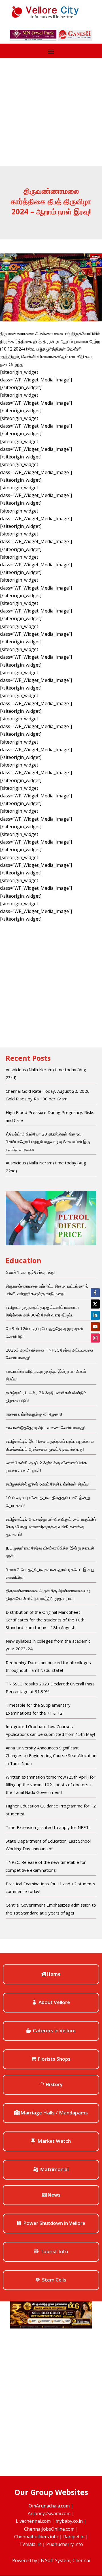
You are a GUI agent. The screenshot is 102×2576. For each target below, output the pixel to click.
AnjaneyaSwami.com (49, 2513)
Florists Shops (54, 2059)
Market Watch (54, 2141)
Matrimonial (54, 2169)
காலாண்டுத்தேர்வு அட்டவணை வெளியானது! (45, 1427)
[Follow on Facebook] (95, 1293)
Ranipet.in (74, 2537)
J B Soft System (54, 2560)
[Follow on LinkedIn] (95, 1315)
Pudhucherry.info (65, 2544)
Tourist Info (54, 2251)
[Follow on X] (95, 1304)
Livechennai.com (33, 2521)
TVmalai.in (30, 2544)
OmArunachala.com (49, 2506)
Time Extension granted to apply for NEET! (48, 1827)
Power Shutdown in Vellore (54, 2223)
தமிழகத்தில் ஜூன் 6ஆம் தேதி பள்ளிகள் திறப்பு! (47, 1484)
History (54, 2084)
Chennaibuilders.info (36, 2537)
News (54, 2195)
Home (54, 1974)
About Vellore (54, 2002)
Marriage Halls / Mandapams (54, 2113)
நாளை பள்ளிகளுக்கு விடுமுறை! (34, 1414)
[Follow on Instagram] (95, 1338)
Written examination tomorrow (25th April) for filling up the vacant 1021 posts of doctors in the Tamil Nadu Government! (51, 1785)
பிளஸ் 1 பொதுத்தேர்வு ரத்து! (30, 1272)
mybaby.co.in (69, 2521)
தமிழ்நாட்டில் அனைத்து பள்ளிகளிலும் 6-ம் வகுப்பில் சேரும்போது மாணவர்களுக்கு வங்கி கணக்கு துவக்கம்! (51, 1527)
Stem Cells (54, 2280)
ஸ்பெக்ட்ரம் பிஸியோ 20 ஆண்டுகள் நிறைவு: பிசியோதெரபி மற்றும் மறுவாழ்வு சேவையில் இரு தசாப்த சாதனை (48, 1141)
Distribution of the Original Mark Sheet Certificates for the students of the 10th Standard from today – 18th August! (45, 1620)
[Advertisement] (51, 112)
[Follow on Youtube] (95, 1327)
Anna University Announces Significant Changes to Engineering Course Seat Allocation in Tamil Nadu (51, 1755)
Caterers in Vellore (54, 2030)
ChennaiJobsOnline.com (49, 2529)
